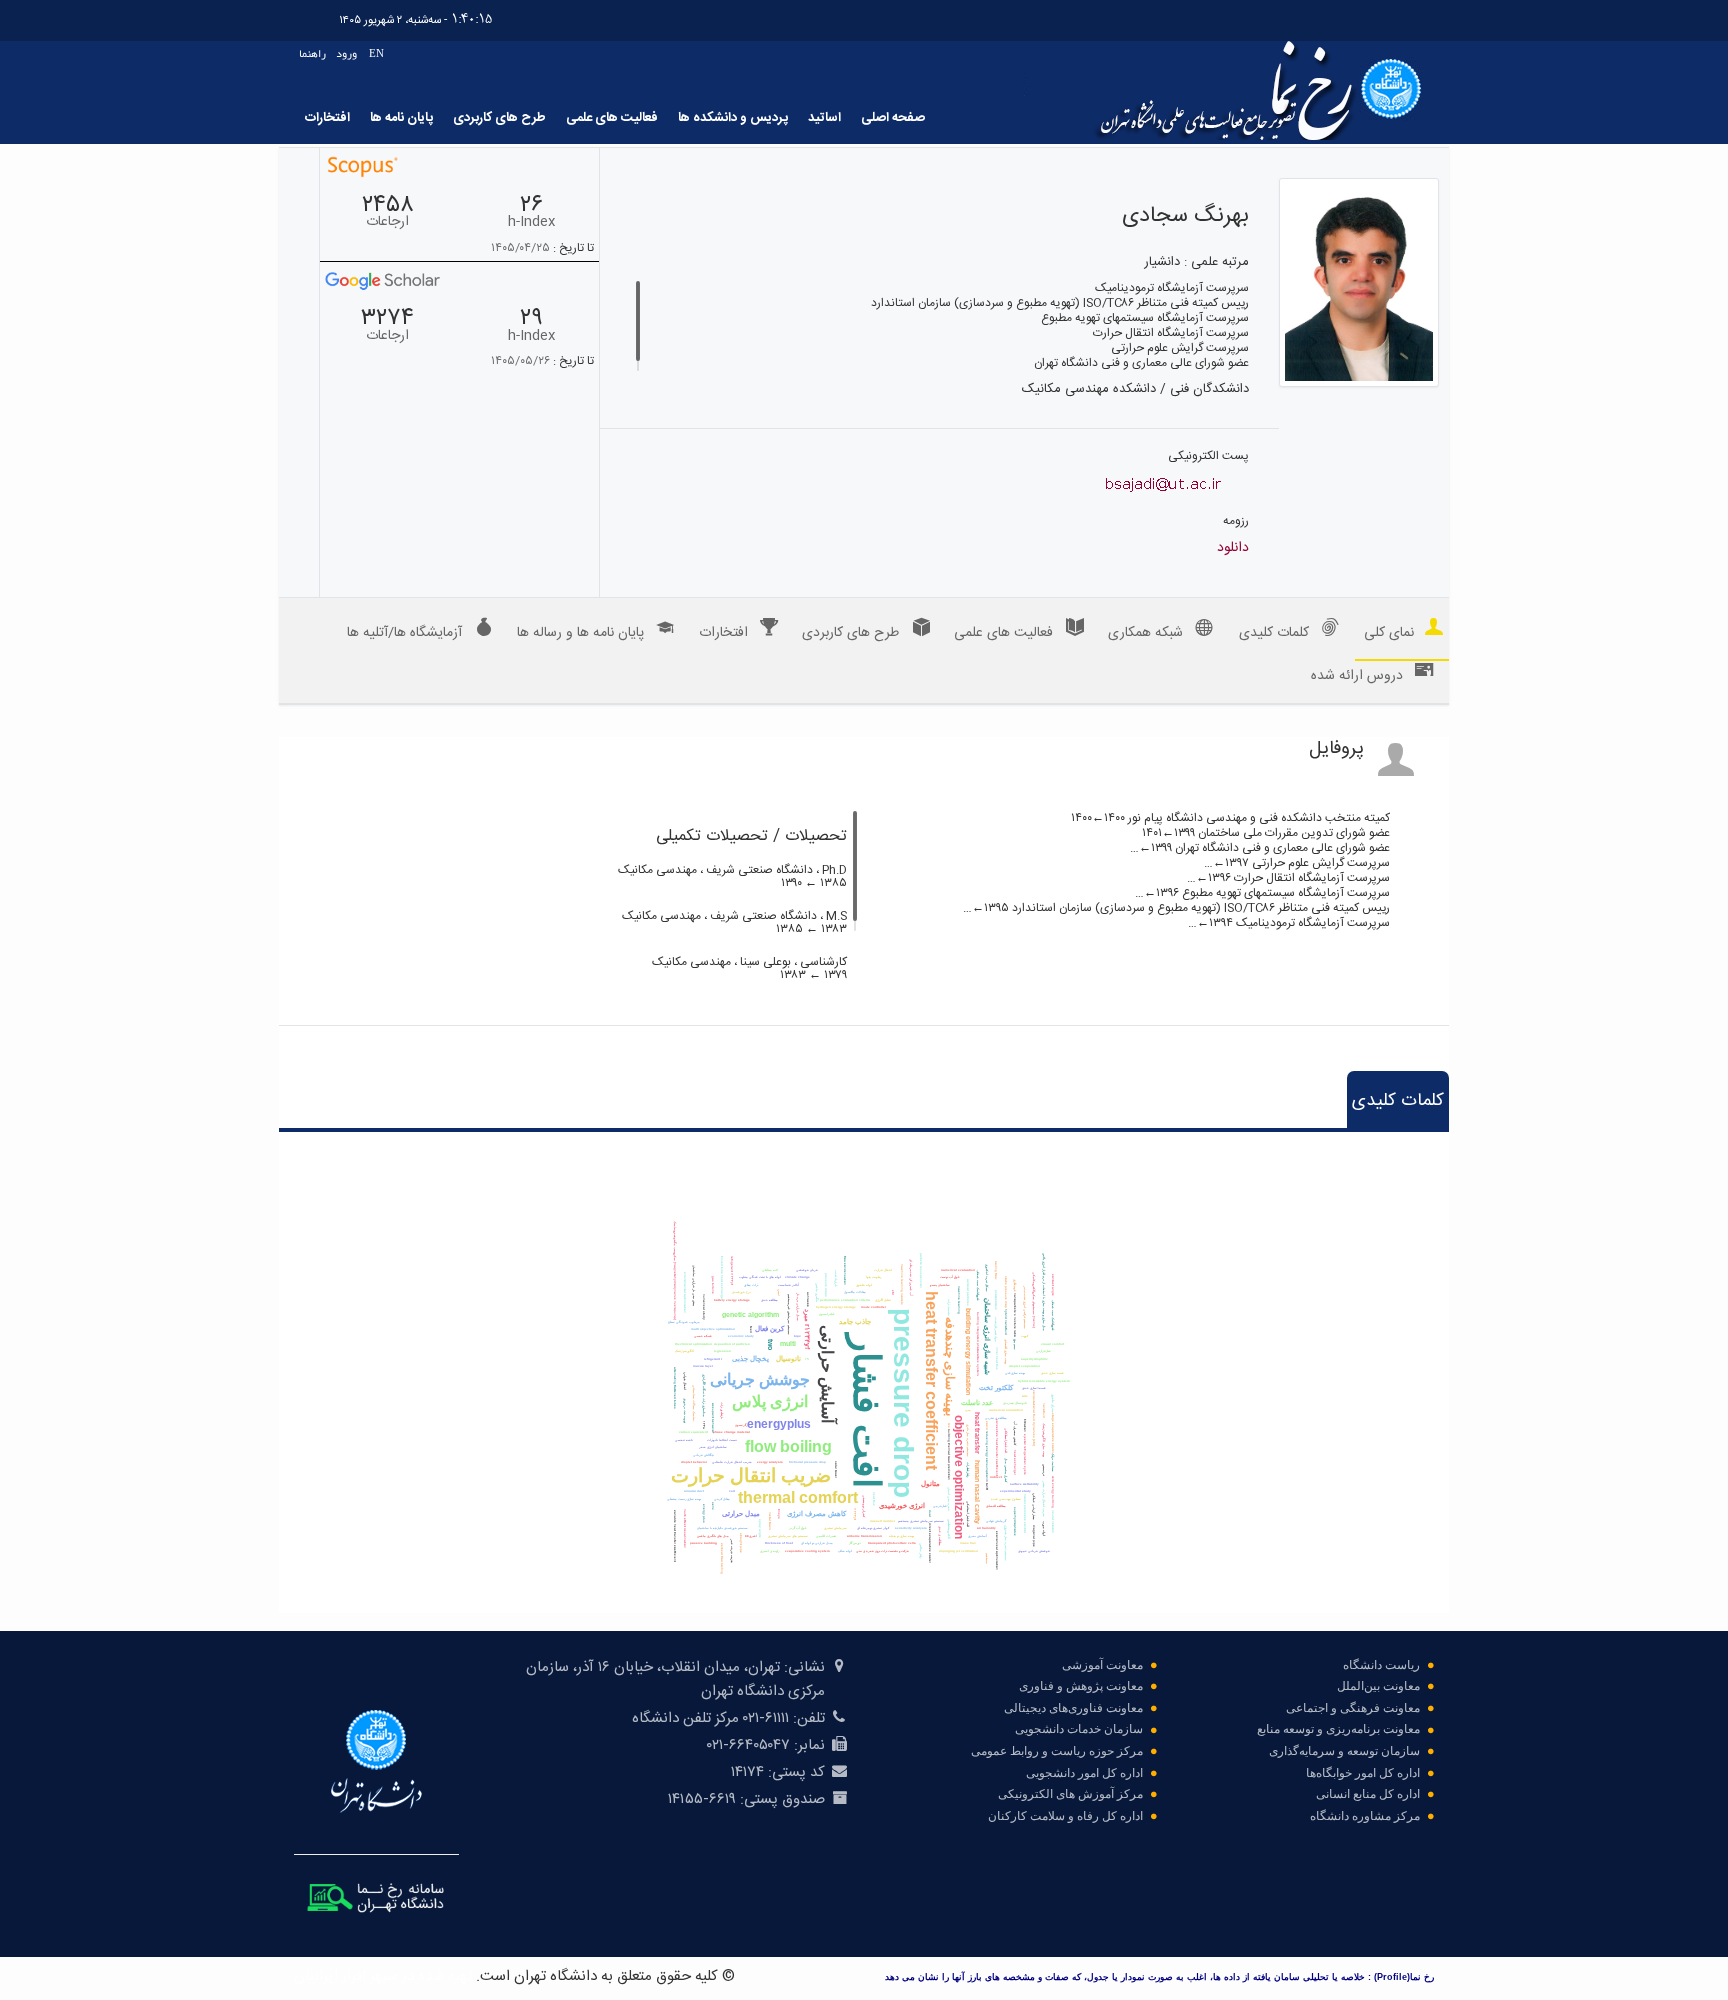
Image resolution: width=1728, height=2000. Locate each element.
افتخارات (327, 118)
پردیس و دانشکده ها (733, 118)
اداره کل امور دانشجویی (1084, 1773)
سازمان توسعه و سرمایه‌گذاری (1344, 1751)
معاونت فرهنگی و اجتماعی (1353, 1708)
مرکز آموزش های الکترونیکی (1070, 1794)
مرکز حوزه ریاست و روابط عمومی (1057, 1751)
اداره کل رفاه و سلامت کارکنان (1065, 1816)
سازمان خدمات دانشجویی (1079, 1729)
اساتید (824, 118)
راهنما (312, 53)
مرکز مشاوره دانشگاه (1365, 1816)
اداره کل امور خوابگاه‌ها (1363, 1773)
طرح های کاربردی (499, 118)
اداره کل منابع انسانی (1368, 1794)
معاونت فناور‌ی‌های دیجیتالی (1073, 1708)
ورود (346, 53)
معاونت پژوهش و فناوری (1081, 1686)
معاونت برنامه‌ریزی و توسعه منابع (1338, 1729)
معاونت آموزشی (1102, 1665)
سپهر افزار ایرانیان (346, 1976)
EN (376, 53)
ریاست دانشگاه (1381, 1665)
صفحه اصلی (893, 118)
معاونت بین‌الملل (1378, 1686)
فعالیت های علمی (612, 118)
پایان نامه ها (401, 118)
